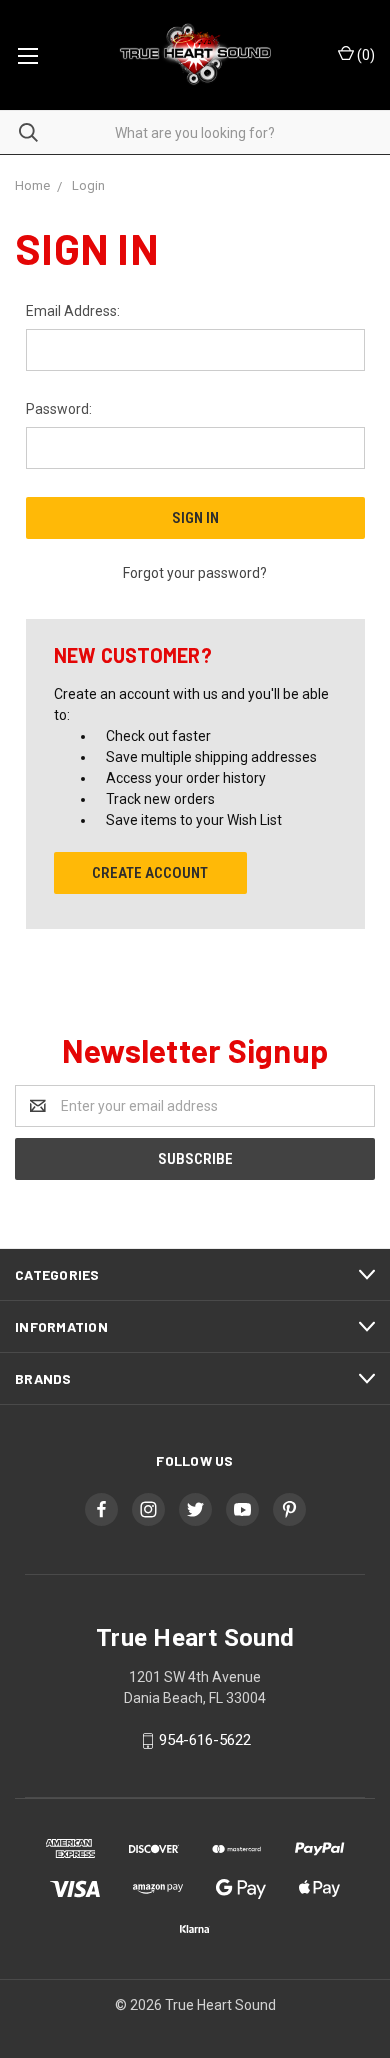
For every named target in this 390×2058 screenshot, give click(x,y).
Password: (59, 409)
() (364, 55)
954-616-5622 (205, 1740)
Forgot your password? (195, 573)
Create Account (150, 873)
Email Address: (73, 311)
